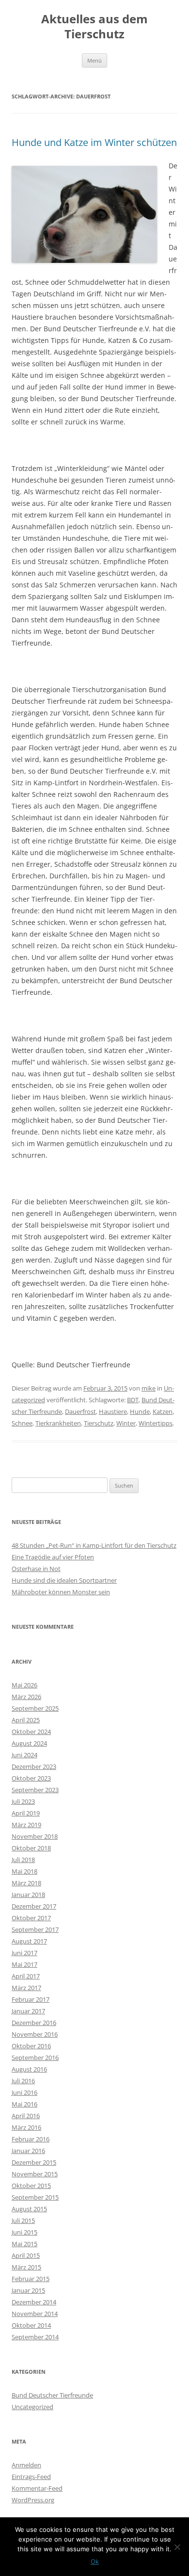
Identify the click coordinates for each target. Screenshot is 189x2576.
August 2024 (29, 1743)
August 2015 (29, 2209)
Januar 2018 (28, 1895)
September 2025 (35, 1708)
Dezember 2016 (34, 2023)
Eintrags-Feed (31, 2477)
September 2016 (35, 2058)
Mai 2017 (24, 1964)
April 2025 (26, 1720)
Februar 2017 (31, 1999)
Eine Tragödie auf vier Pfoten (53, 1557)
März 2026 (26, 1697)
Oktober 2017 (31, 1918)
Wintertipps (156, 1423)
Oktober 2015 (31, 2186)
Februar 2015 (31, 2279)
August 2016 (29, 2069)
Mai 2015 (24, 2244)
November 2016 (35, 2034)
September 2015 (35, 2197)
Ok (95, 2561)
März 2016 (26, 2127)
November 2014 (35, 2314)
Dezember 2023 (34, 1766)
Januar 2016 (28, 2151)
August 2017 (29, 1941)
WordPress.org (33, 2500)
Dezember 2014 (34, 2302)
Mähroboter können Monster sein (61, 1592)
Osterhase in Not (36, 1569)
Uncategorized (32, 2407)
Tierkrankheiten (58, 1423)
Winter (126, 1423)
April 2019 (26, 1813)
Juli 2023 (23, 1801)
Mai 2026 (24, 1685)
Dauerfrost (80, 1411)
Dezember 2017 (34, 1906)
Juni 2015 (24, 2232)
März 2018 (26, 1883)
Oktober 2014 (31, 2325)
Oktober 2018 (31, 1848)
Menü (94, 60)
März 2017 (26, 1988)
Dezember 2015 (34, 2162)
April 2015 (26, 2255)
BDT (133, 1400)
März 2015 (26, 2267)
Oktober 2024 (31, 1732)
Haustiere (113, 1411)
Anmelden (26, 2465)
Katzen (163, 1411)
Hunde (140, 1411)
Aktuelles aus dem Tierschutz (94, 27)
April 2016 (26, 2116)
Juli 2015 (23, 2220)
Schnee (22, 1423)
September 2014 (35, 2337)
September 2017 (35, 1929)
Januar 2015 (28, 2290)
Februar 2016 (31, 2139)
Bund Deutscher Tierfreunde (52, 2395)
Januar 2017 (28, 2011)
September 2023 (35, 1790)
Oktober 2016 (31, 2046)
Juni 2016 (24, 2092)
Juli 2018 (23, 1860)
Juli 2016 (23, 2081)
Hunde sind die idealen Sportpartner (64, 1580)
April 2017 (26, 1976)
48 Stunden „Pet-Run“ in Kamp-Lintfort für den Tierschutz (94, 1545)
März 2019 (26, 1825)
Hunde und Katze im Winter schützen (94, 142)
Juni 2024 (24, 1755)
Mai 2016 (24, 2104)
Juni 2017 (24, 1953)
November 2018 (35, 1836)
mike (149, 1388)
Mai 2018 (24, 1871)
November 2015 (35, 2174)
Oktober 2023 (31, 1778)
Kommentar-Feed (37, 2488)
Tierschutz (99, 1423)
